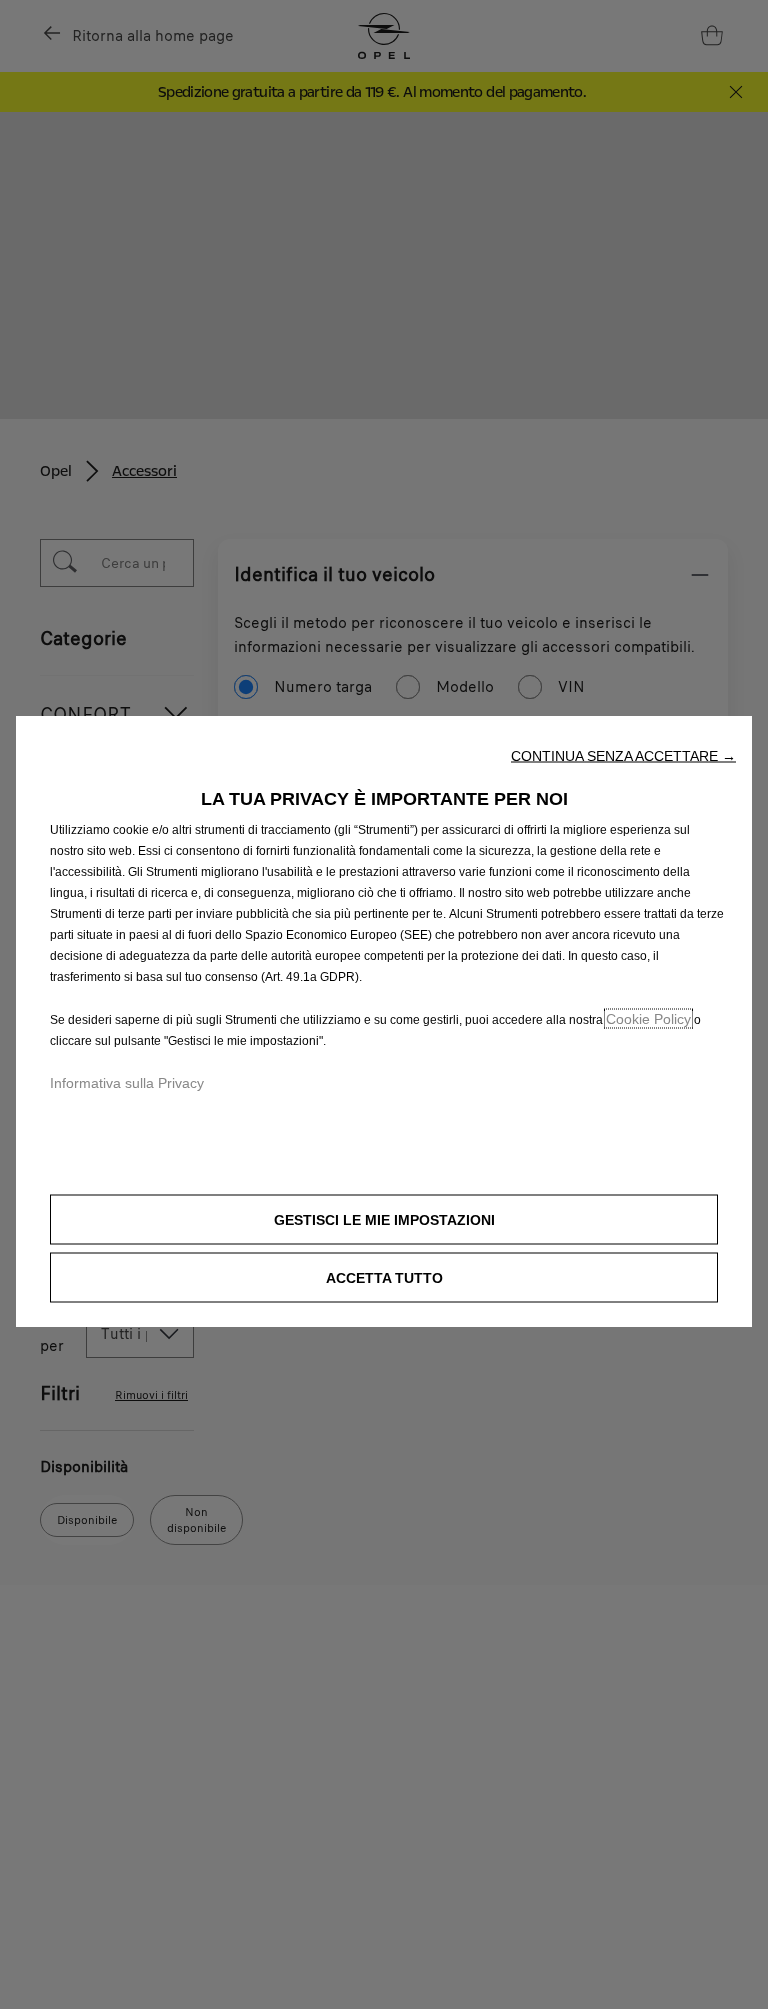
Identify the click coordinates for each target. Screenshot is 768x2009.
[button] (623, 755)
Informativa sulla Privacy (127, 1082)
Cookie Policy (648, 1018)
